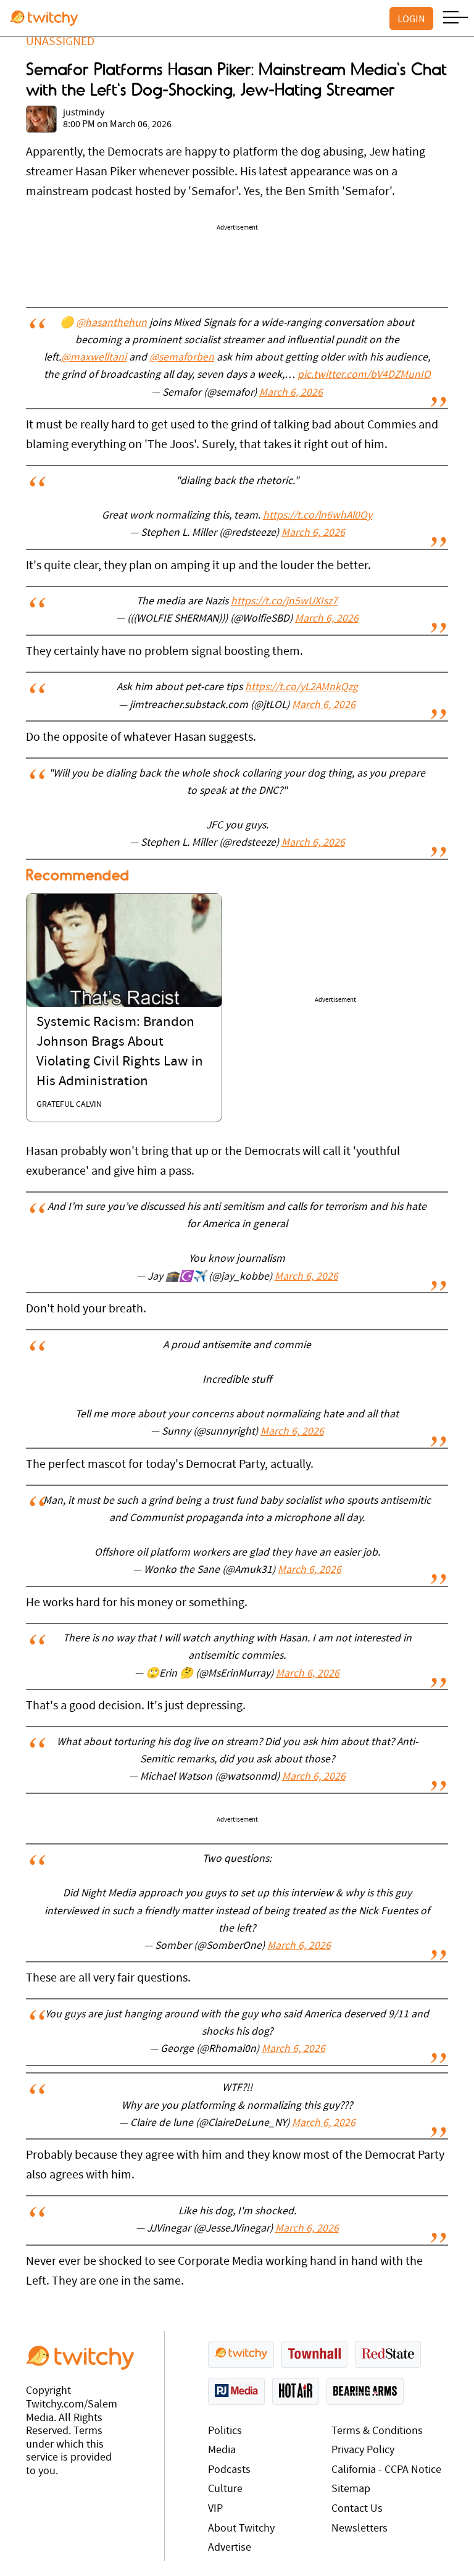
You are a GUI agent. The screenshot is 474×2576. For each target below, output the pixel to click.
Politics (225, 2431)
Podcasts (229, 2470)
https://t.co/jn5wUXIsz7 (284, 602)
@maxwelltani (94, 358)
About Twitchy (241, 2529)
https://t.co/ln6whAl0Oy (318, 516)
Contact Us (357, 2509)
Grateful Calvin (69, 1105)
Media (222, 2450)
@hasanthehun (111, 323)
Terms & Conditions (377, 2431)
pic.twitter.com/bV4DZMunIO (364, 375)
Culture (225, 2489)
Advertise (230, 2548)
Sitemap (351, 2489)
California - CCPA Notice (386, 2470)
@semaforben (182, 358)
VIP (215, 2509)
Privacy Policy (363, 2450)
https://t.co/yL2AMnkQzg (301, 688)
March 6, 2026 (291, 393)
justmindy (84, 113)
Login (411, 19)
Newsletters (360, 2529)
